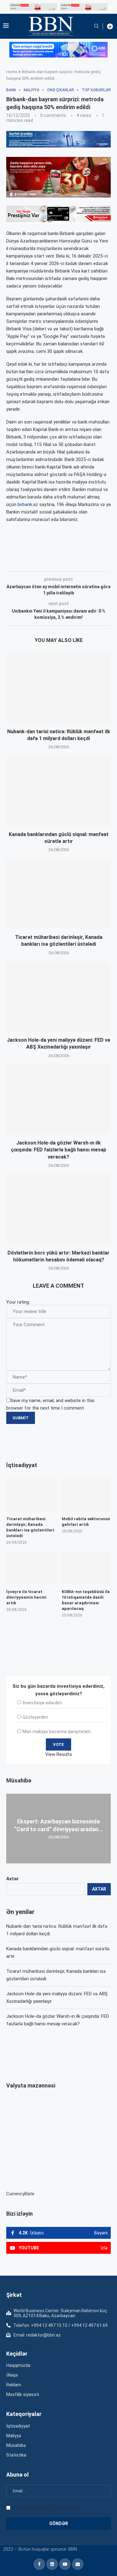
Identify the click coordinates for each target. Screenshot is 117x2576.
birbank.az (28, 504)
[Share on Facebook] (62, 563)
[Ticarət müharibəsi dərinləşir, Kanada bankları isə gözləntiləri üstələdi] (58, 893)
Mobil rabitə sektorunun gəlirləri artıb (86, 1522)
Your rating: (18, 1302)
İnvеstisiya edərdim (42, 1703)
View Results (59, 1754)
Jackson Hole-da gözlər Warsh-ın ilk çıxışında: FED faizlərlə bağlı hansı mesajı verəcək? (58, 1150)
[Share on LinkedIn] (90, 563)
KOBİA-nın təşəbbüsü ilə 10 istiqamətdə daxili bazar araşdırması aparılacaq (86, 1600)
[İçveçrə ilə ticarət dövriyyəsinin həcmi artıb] (31, 1568)
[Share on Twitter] (76, 563)
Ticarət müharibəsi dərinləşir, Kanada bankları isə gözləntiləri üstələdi (30, 1527)
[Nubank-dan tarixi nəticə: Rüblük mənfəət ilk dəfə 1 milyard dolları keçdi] (58, 688)
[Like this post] (47, 563)
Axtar (12, 1879)
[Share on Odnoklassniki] (104, 563)
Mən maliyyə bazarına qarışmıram (57, 1732)
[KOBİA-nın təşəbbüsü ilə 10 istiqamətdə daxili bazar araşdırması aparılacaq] (86, 1568)
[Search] (96, 26)
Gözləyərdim (35, 1717)
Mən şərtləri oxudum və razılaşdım (47, 2507)
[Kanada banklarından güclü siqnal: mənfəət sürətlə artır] (58, 791)
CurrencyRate (20, 2194)
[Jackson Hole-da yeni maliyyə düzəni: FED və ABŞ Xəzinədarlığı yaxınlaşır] (58, 997)
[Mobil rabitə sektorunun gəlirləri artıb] (86, 1495)
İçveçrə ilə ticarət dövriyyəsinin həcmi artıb (26, 1597)
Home (12, 72)
